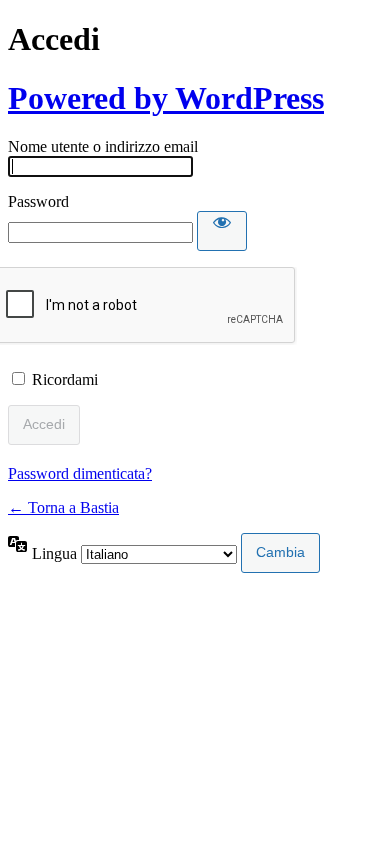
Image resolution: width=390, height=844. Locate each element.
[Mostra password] (222, 231)
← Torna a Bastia (63, 507)
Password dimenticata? (80, 473)
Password (38, 201)
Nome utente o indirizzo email (103, 146)
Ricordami (65, 379)
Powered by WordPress (166, 98)
